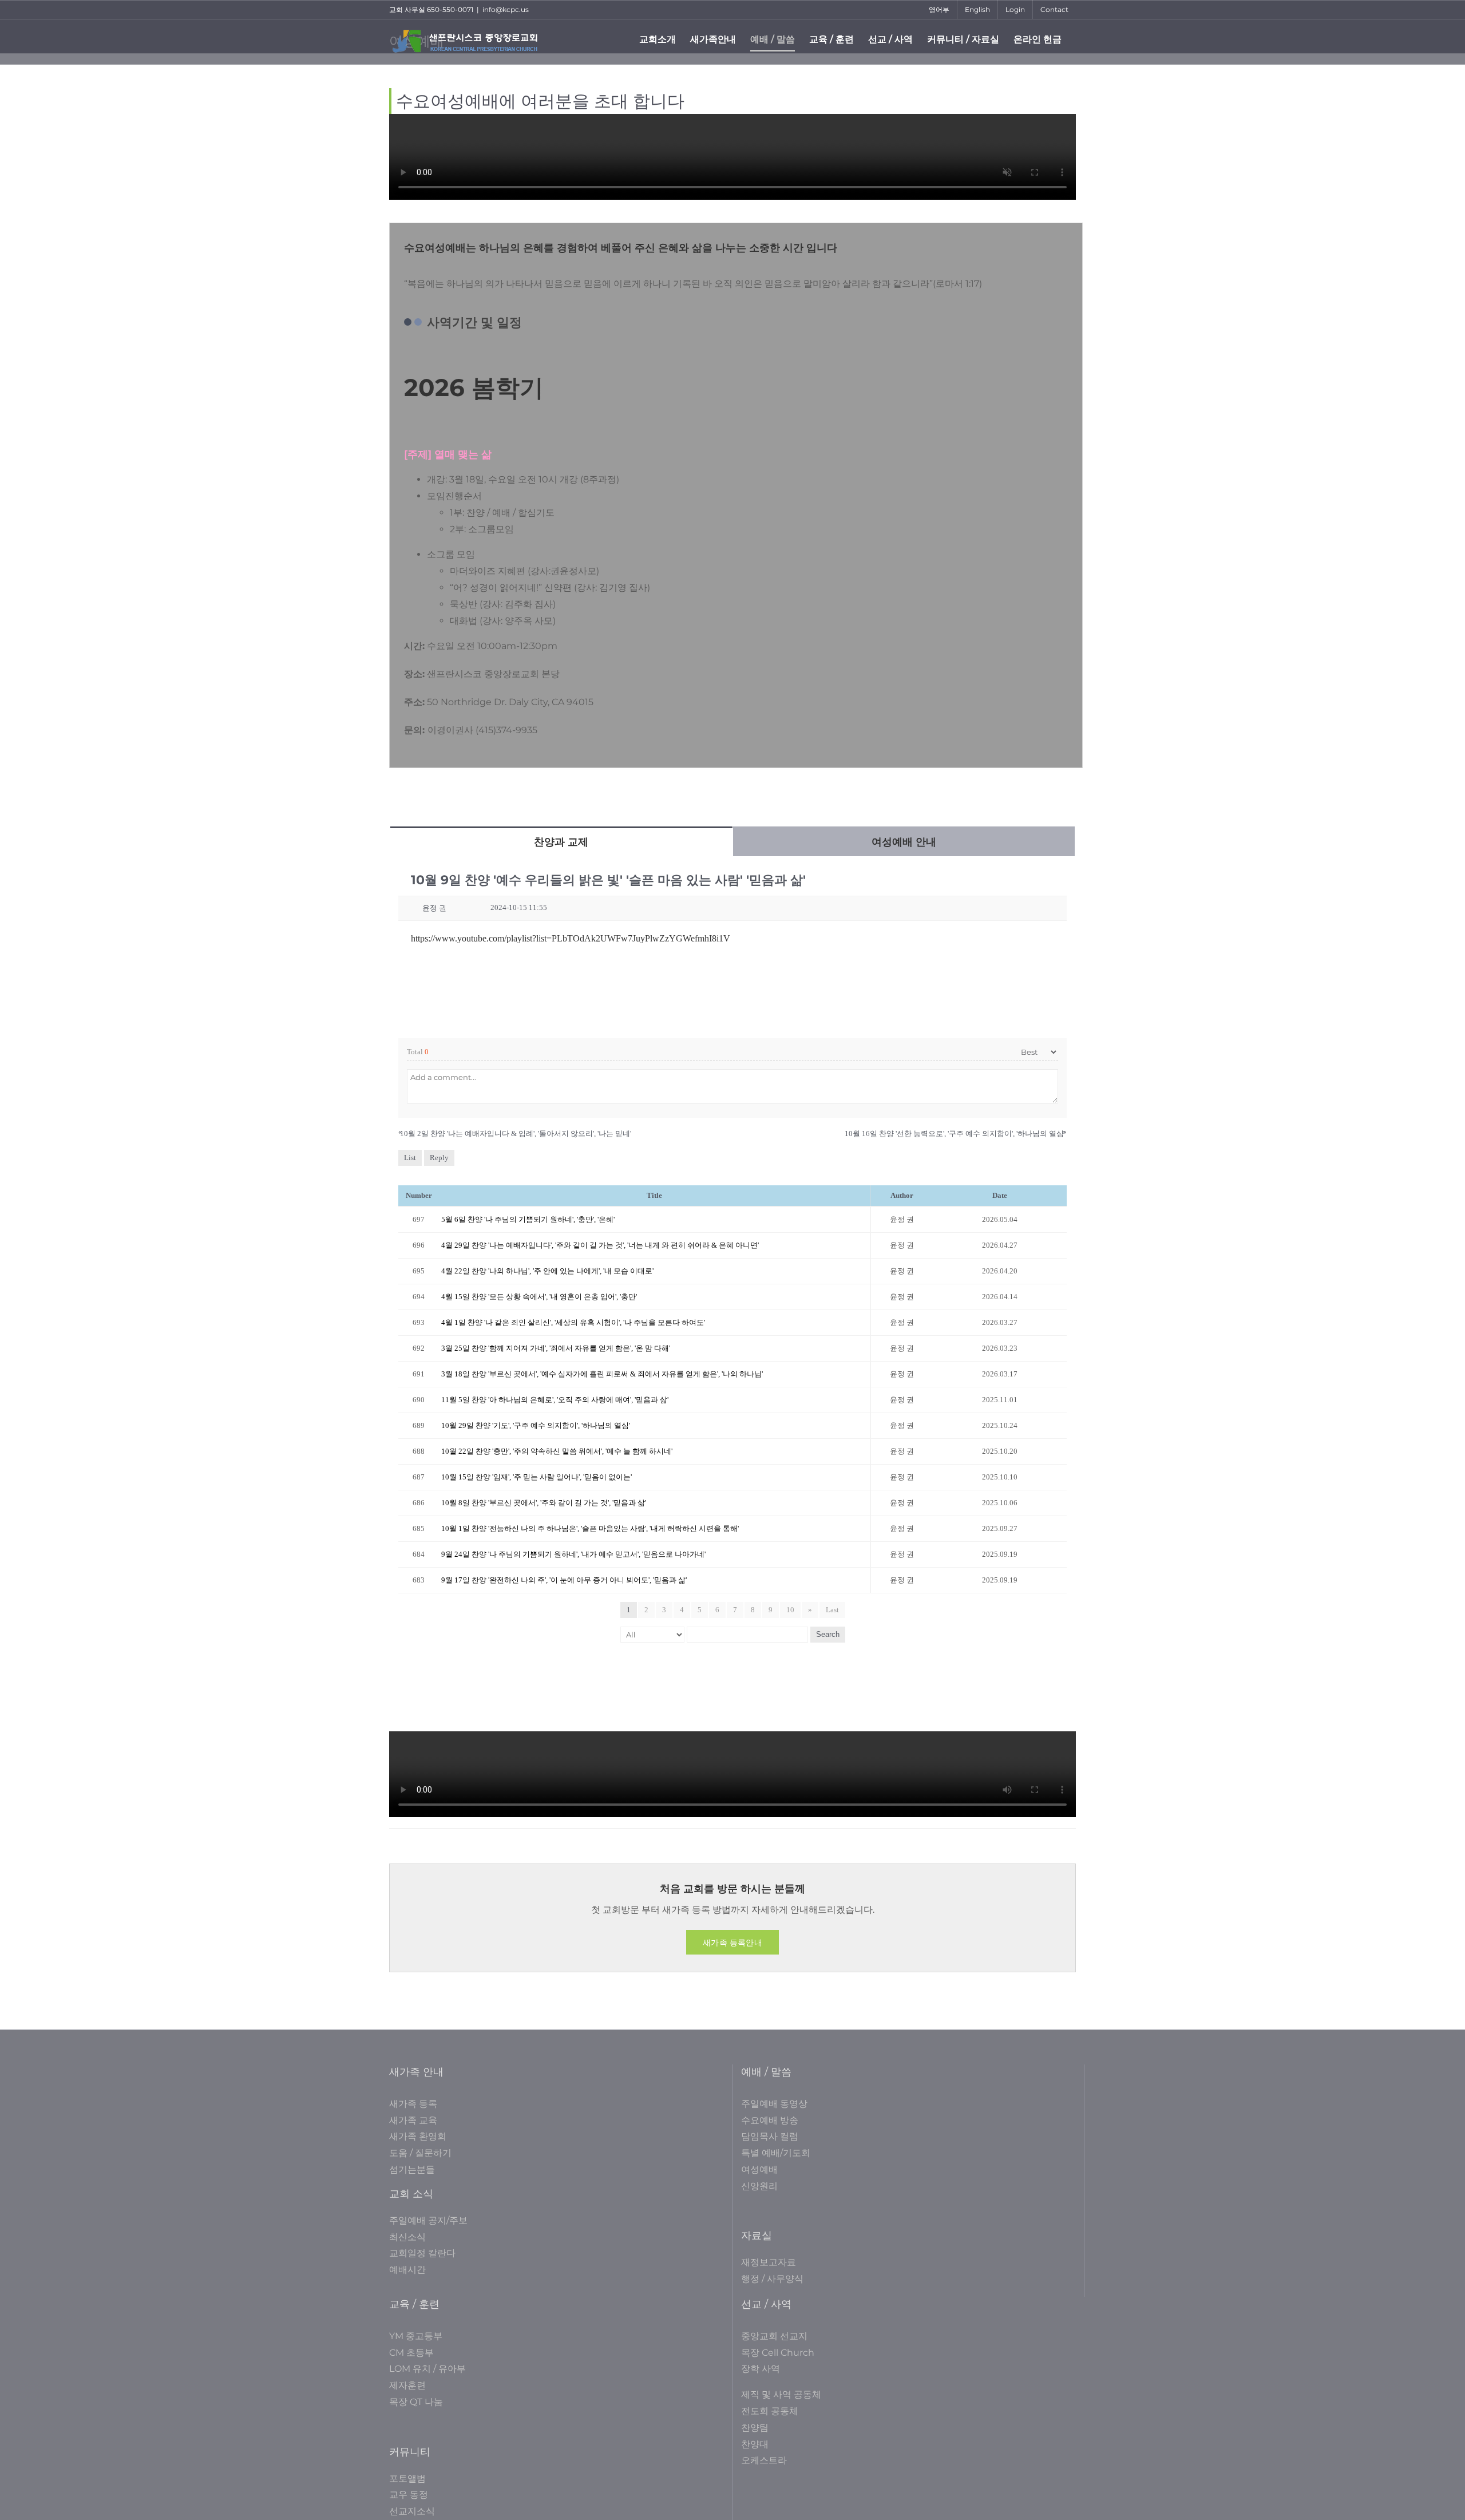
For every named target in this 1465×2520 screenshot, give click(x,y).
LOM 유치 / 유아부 (427, 2369)
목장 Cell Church (778, 2353)
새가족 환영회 (418, 2136)
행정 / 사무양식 (772, 2279)
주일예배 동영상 (774, 2104)
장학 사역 (761, 2369)
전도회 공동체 (770, 2411)
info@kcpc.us (506, 9)
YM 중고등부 (416, 2336)
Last (832, 1610)
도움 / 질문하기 (420, 2153)
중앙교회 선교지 (774, 2336)
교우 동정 (409, 2495)
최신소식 (407, 2237)
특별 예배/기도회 (776, 2153)
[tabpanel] (732, 1259)
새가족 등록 (413, 2104)
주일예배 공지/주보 (428, 2220)
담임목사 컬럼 (770, 2136)
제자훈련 (407, 2385)
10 (790, 1610)
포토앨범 (407, 2479)
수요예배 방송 (770, 2120)
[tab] (561, 841)
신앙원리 (759, 2186)
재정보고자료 (769, 2262)
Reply (439, 1158)
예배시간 (407, 2270)
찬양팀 (755, 2428)
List (410, 1158)
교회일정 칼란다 (422, 2253)
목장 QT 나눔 (416, 2402)
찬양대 (755, 2444)
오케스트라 (764, 2460)
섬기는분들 (412, 2169)
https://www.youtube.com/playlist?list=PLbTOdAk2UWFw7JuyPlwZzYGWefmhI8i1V (571, 938)
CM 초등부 (411, 2353)
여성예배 (759, 2169)
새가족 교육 (413, 2120)
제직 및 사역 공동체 (781, 2394)
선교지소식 (412, 2511)
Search (828, 1634)
